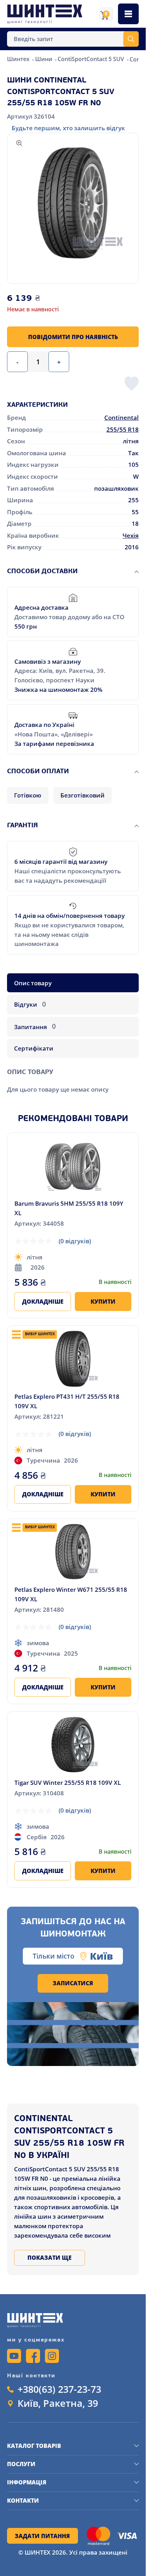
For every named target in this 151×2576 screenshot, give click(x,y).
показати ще (50, 2258)
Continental (122, 417)
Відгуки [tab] (30, 1004)
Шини (44, 59)
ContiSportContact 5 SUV (91, 59)
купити (103, 1302)
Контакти (23, 2501)
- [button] (17, 362)
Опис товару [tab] (33, 983)
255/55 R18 (123, 429)
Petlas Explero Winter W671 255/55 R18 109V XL (71, 1594)
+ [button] (59, 362)
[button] (73, 203)
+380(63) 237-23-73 (59, 2389)
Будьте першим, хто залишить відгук (68, 128)
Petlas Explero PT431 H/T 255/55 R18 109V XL (67, 1401)
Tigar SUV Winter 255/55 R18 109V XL (68, 1782)
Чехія (131, 535)
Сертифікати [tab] (34, 1048)
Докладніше (43, 1302)
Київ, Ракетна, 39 (58, 2403)
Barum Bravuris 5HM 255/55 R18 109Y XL (69, 1208)
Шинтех (19, 59)
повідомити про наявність (73, 337)
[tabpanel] (73, 1077)
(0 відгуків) (75, 1241)
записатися (73, 1983)
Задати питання (42, 2536)
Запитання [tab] (35, 1026)
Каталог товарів (34, 2446)
